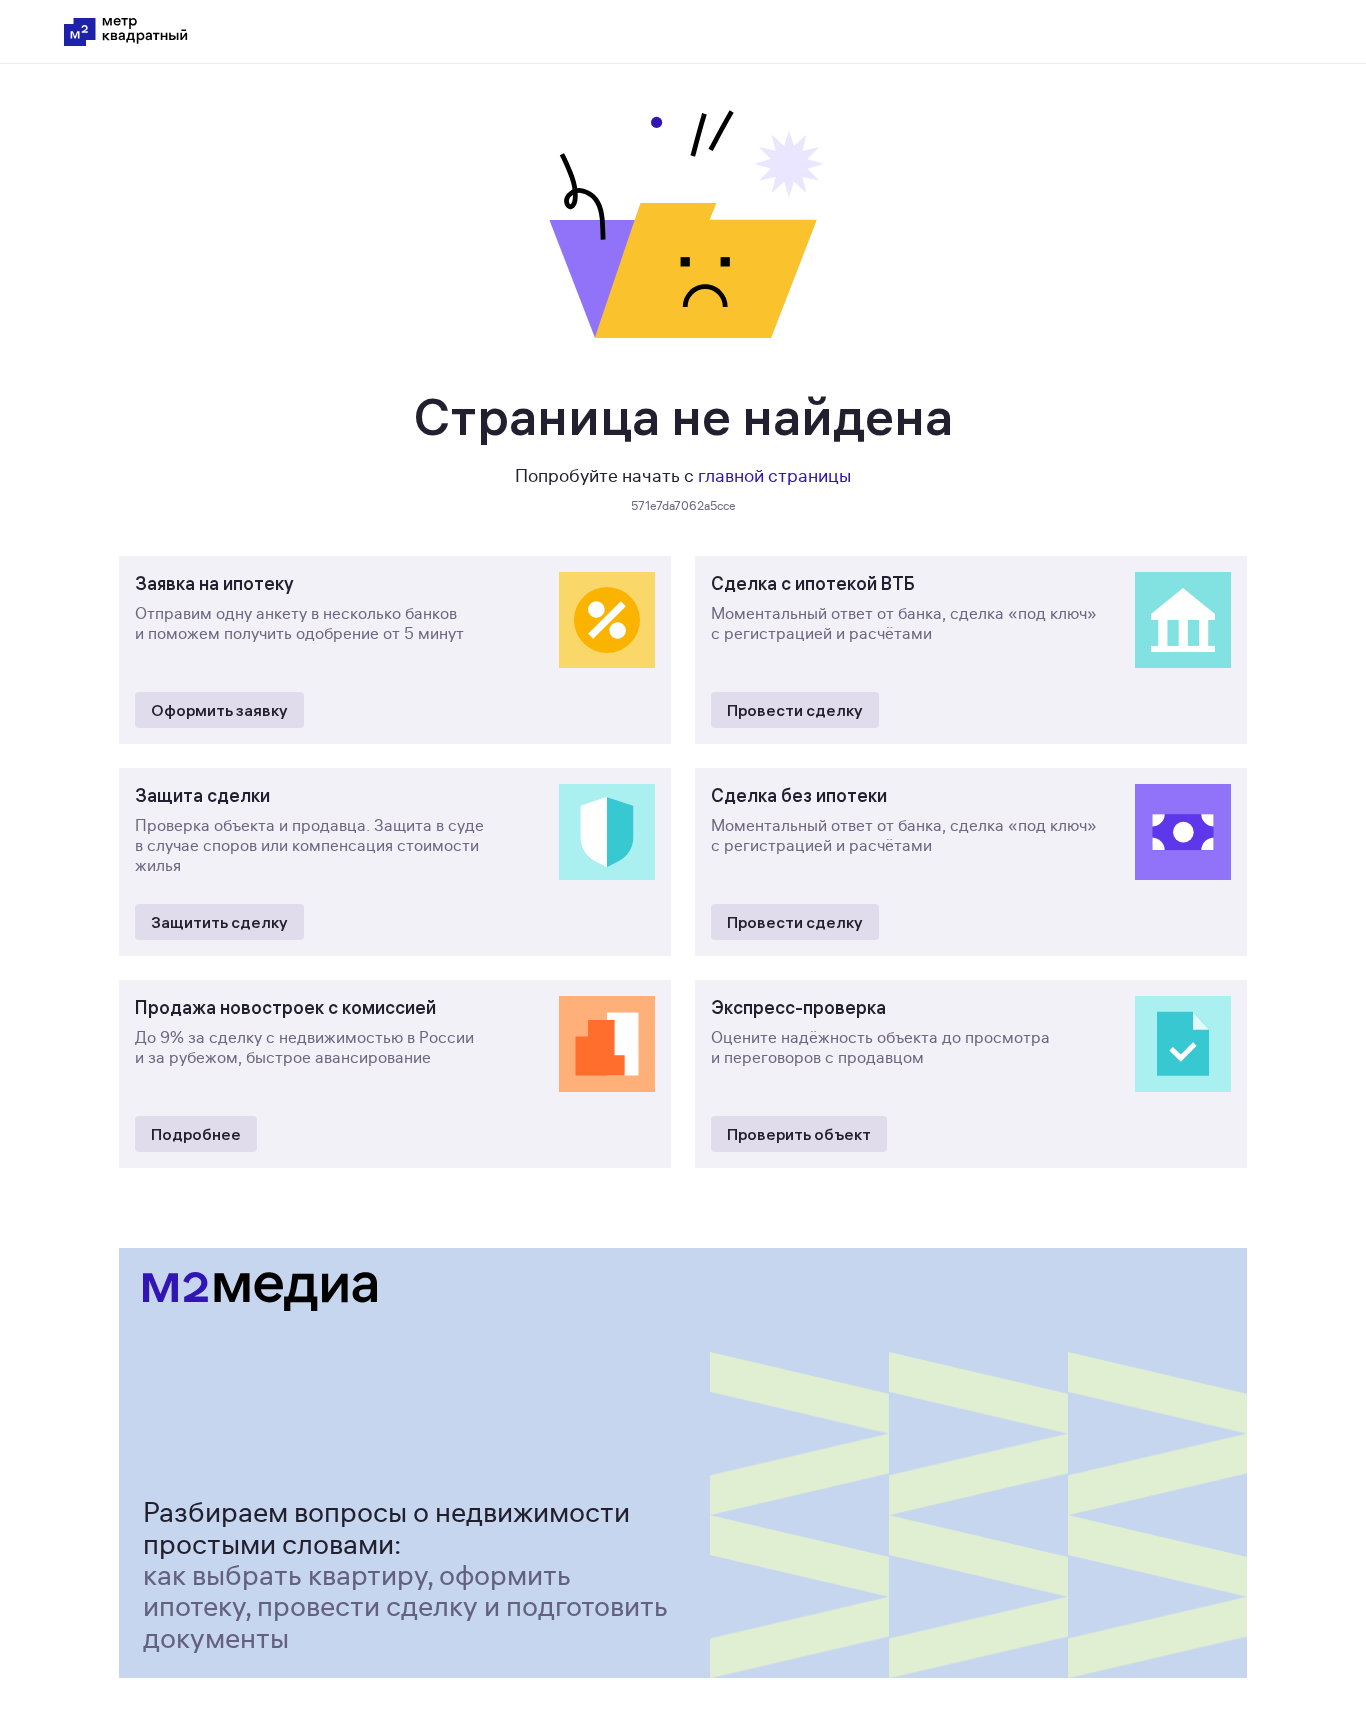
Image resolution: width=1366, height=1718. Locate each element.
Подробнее (196, 1134)
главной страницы (774, 476)
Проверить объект (799, 1134)
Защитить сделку (219, 922)
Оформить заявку (219, 710)
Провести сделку (795, 710)
